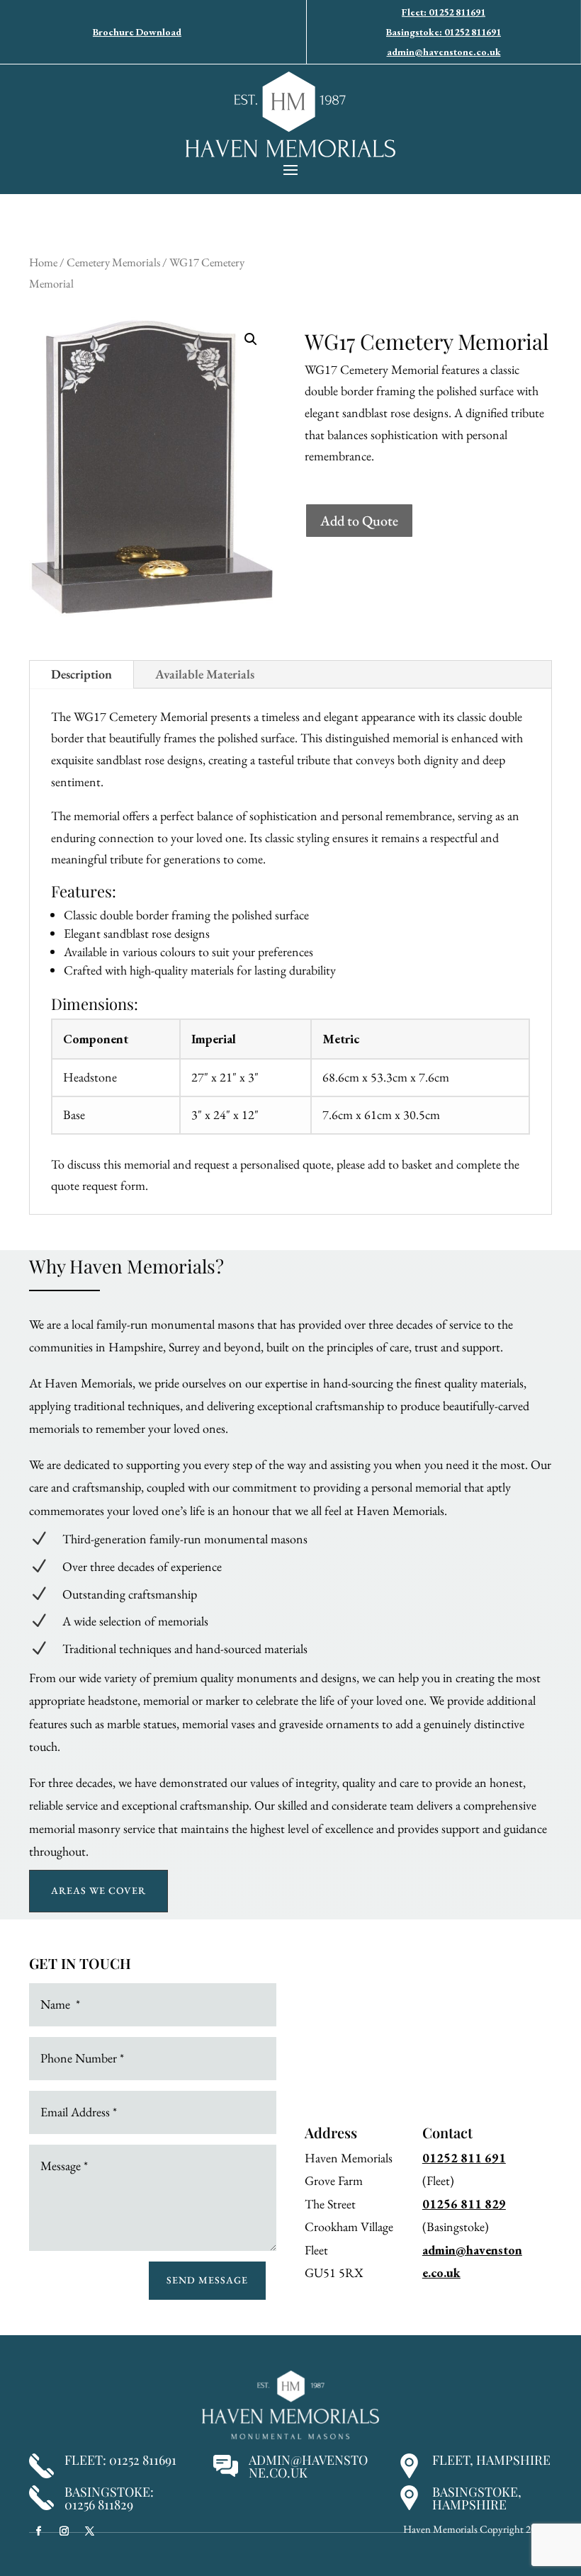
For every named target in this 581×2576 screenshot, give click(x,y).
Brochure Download (137, 32)
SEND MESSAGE (207, 2280)
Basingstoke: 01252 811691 (444, 32)
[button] (251, 339)
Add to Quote (359, 521)
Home (43, 262)
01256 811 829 (464, 2204)
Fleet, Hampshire (491, 2460)
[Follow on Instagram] (64, 2531)
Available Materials (205, 674)
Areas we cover (98, 1890)
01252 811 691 (464, 2158)
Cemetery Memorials (113, 262)
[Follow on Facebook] (38, 2531)
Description (81, 674)
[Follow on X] (89, 2531)
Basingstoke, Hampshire (477, 2498)
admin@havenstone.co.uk (444, 52)
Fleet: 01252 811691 (444, 12)
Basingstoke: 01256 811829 (109, 2498)
